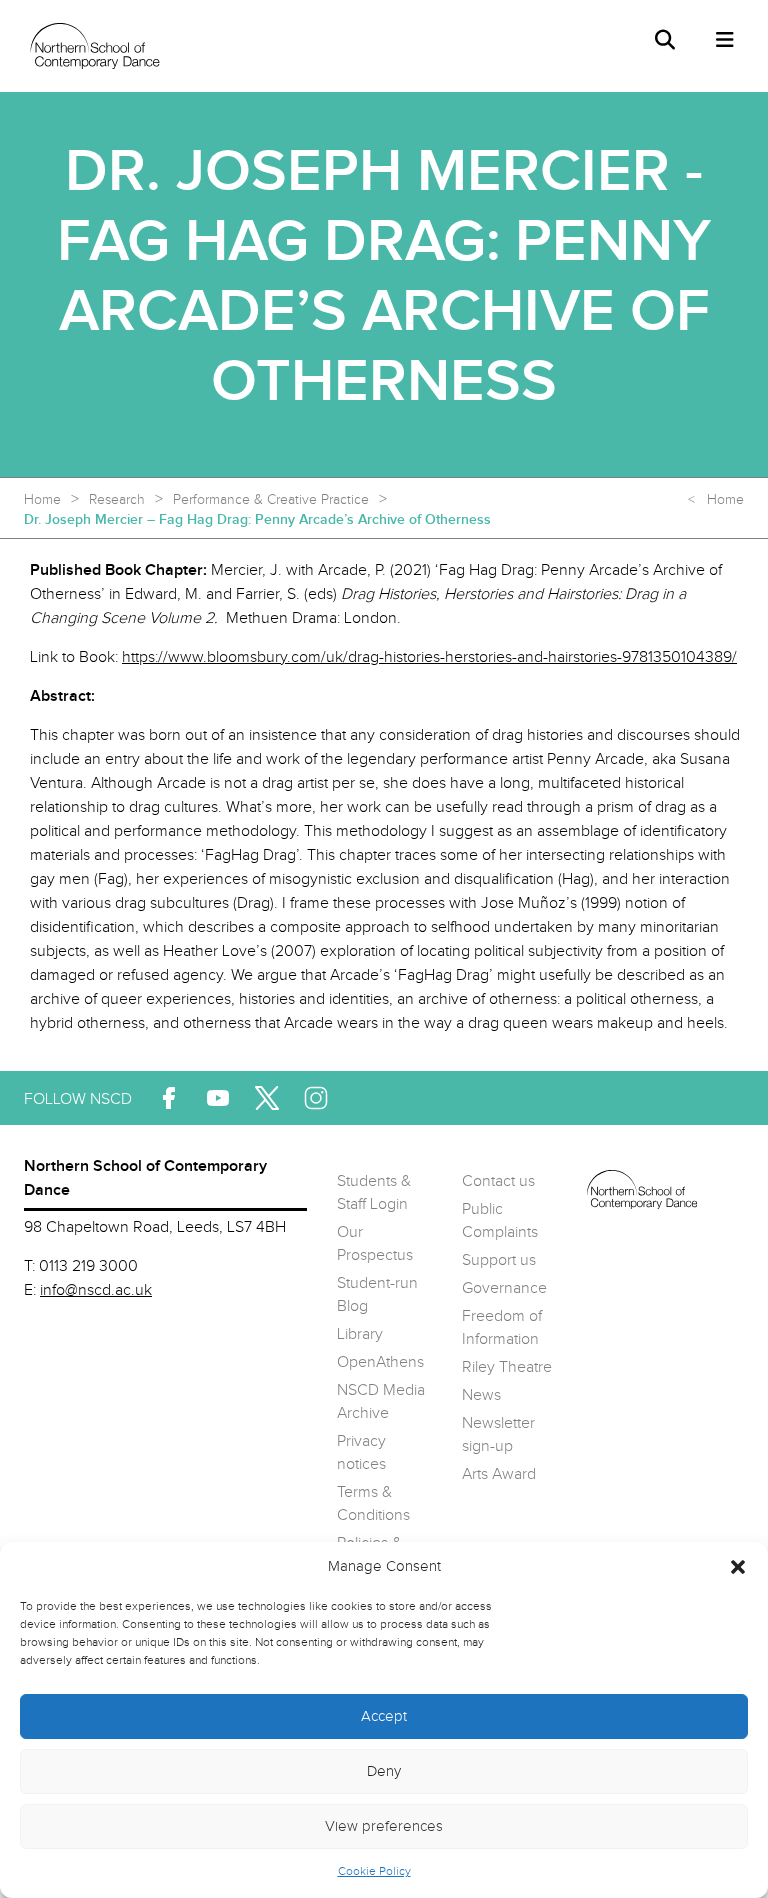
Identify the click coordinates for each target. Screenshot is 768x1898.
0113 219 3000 (88, 1266)
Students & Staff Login (374, 1193)
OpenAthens (380, 1362)
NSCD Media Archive (381, 1402)
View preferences (384, 1826)
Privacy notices (361, 1453)
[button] (738, 1567)
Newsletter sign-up (498, 1435)
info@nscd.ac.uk (96, 1290)
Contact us (498, 1181)
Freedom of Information (502, 1328)
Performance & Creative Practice (271, 500)
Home (42, 500)
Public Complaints (500, 1221)
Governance (504, 1288)
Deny (384, 1771)
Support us (499, 1260)
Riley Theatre (507, 1367)
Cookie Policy (374, 1871)
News (481, 1395)
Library (360, 1334)
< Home (716, 500)
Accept (384, 1716)
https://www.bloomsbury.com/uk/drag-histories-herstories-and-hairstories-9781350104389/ (429, 657)
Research (117, 500)
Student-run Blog (377, 1295)
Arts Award (499, 1474)
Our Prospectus (375, 1244)
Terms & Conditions (373, 1504)
